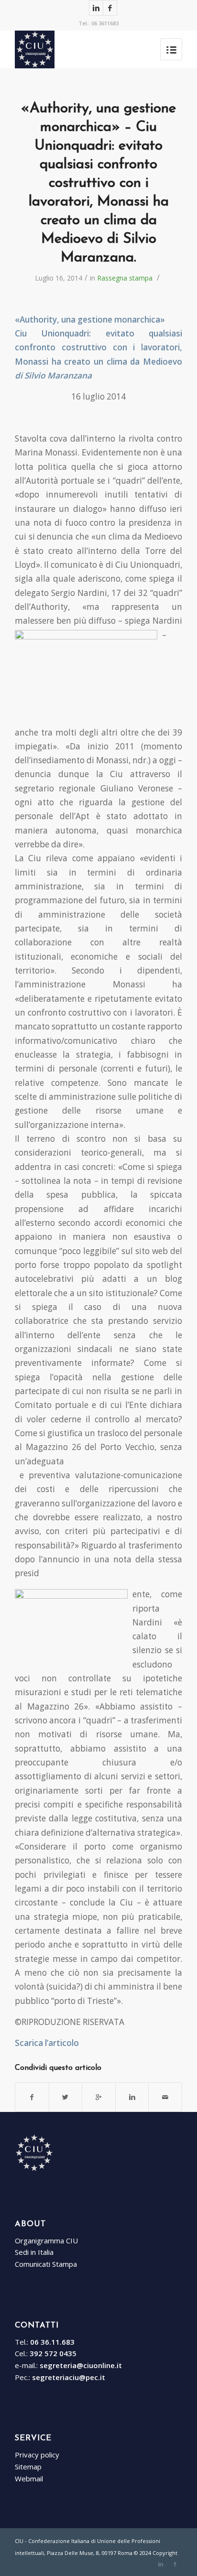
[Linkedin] (96, 8)
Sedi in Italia (34, 2252)
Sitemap (28, 2467)
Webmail (29, 2479)
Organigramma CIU (46, 2240)
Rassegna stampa (125, 278)
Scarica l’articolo (47, 2043)
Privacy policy (37, 2455)
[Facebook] (110, 8)
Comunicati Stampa (46, 2264)
